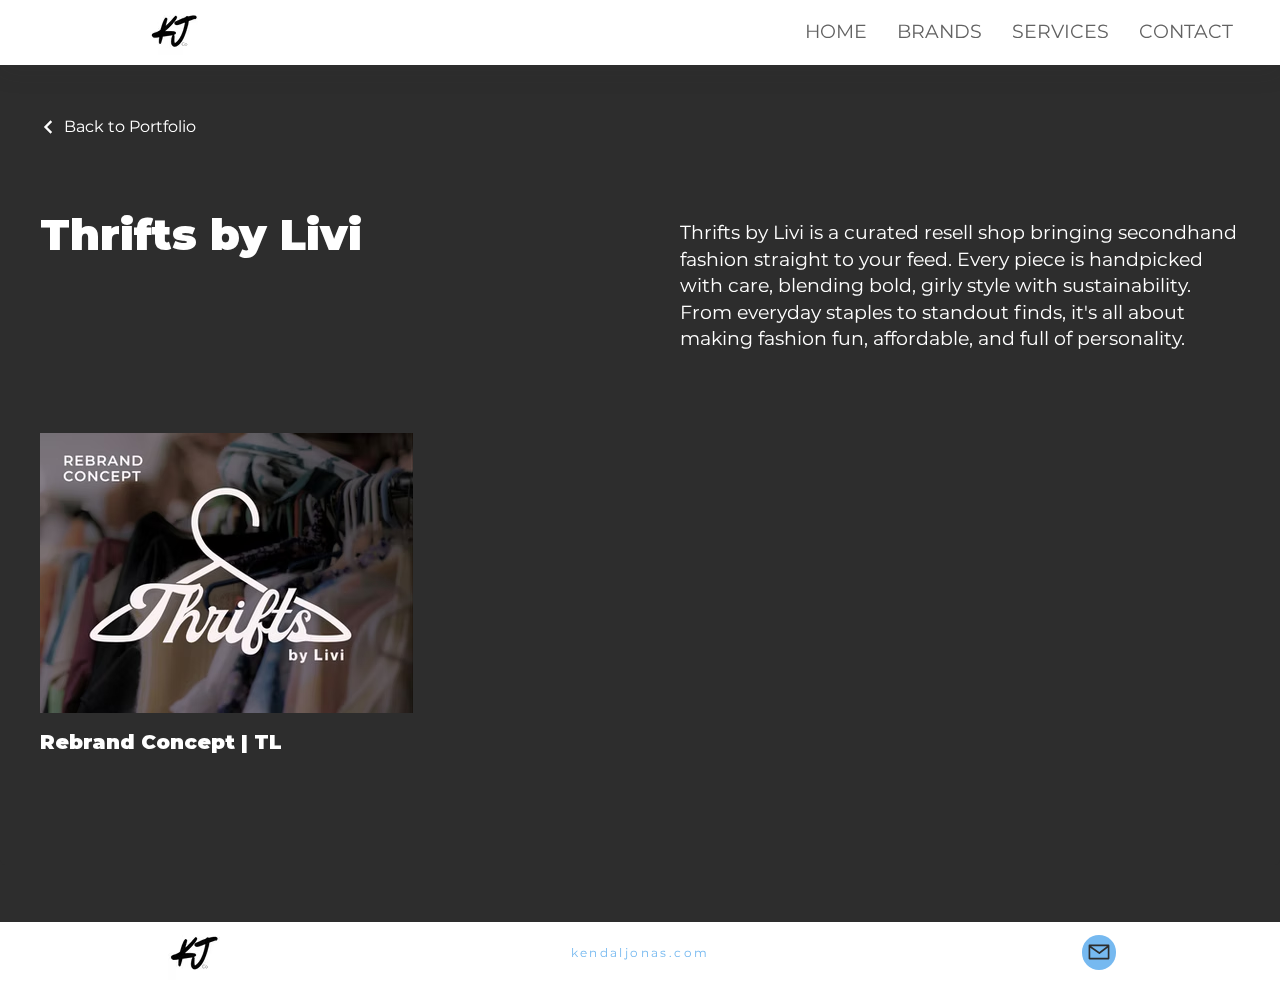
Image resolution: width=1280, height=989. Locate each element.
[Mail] (1099, 952)
